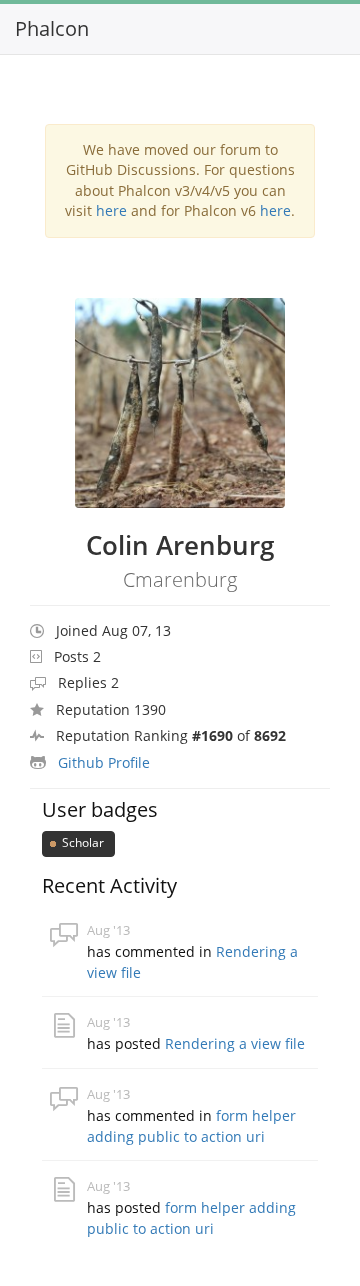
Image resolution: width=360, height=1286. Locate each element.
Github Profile (104, 762)
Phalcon (52, 28)
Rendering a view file (235, 1043)
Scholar (81, 842)
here (111, 210)
